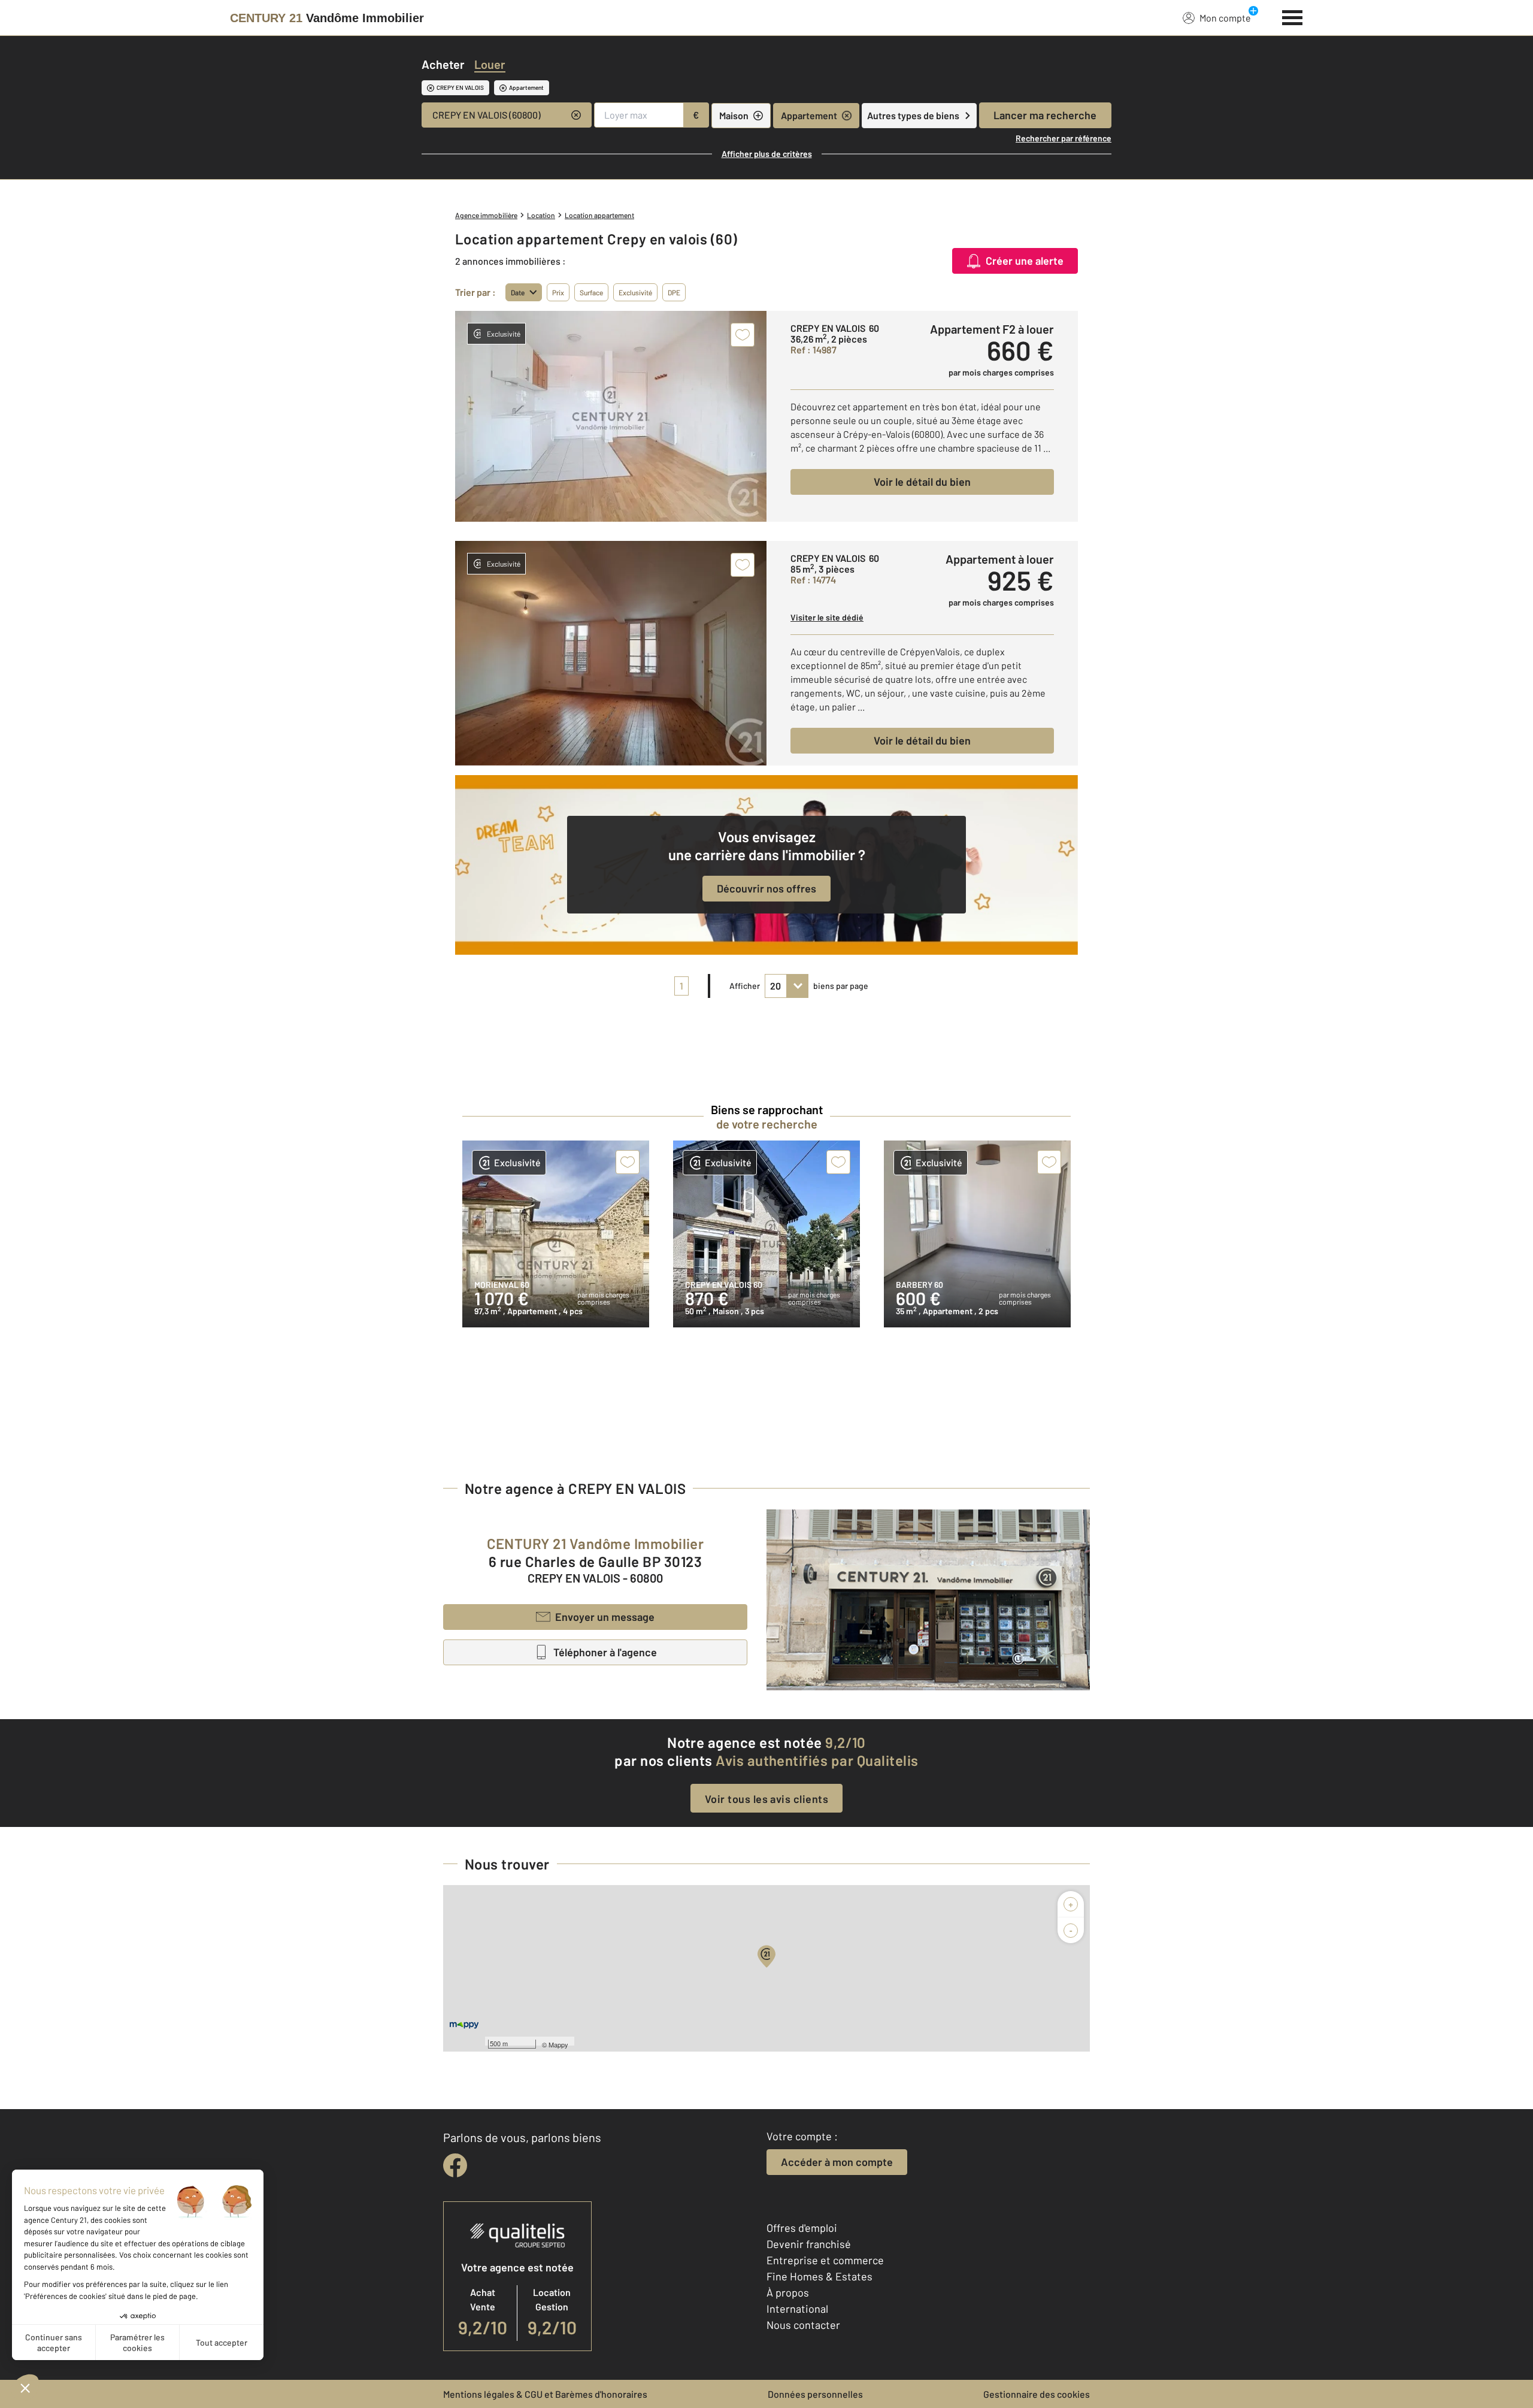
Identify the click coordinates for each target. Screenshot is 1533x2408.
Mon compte (1225, 18)
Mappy (558, 2044)
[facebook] (455, 2165)
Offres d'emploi (802, 2228)
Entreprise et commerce (825, 2260)
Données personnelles (815, 2394)
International (797, 2309)
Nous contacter (803, 2325)
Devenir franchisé (809, 2244)
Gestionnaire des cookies (1037, 2394)
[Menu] (1293, 16)
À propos (788, 2292)
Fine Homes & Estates (819, 2276)
